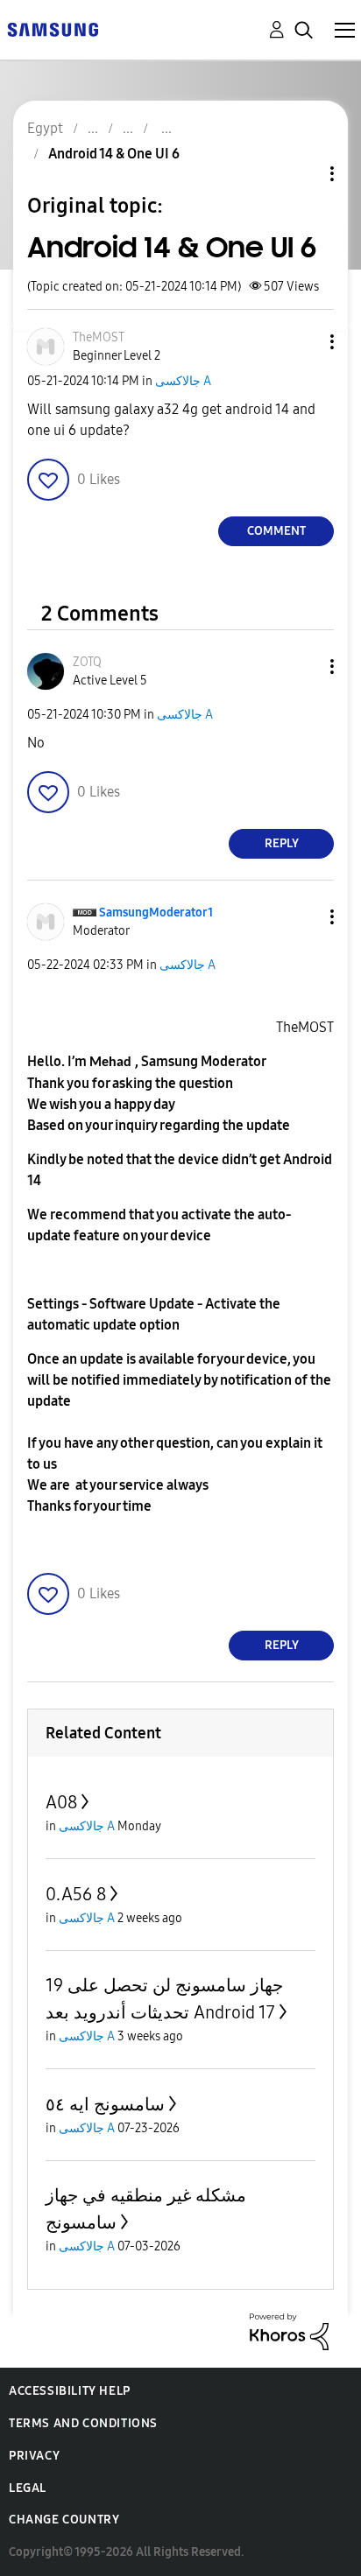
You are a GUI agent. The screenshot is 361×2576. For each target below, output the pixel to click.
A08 (61, 1802)
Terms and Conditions (83, 2423)
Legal (28, 2488)
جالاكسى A (183, 381)
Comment (276, 531)
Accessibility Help (70, 2391)
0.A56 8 (76, 1894)
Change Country (64, 2520)
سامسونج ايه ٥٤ (105, 2104)
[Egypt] (53, 28)
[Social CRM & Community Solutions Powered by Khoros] (289, 2330)
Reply (282, 843)
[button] (303, 342)
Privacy (34, 2456)
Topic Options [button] (302, 174)
